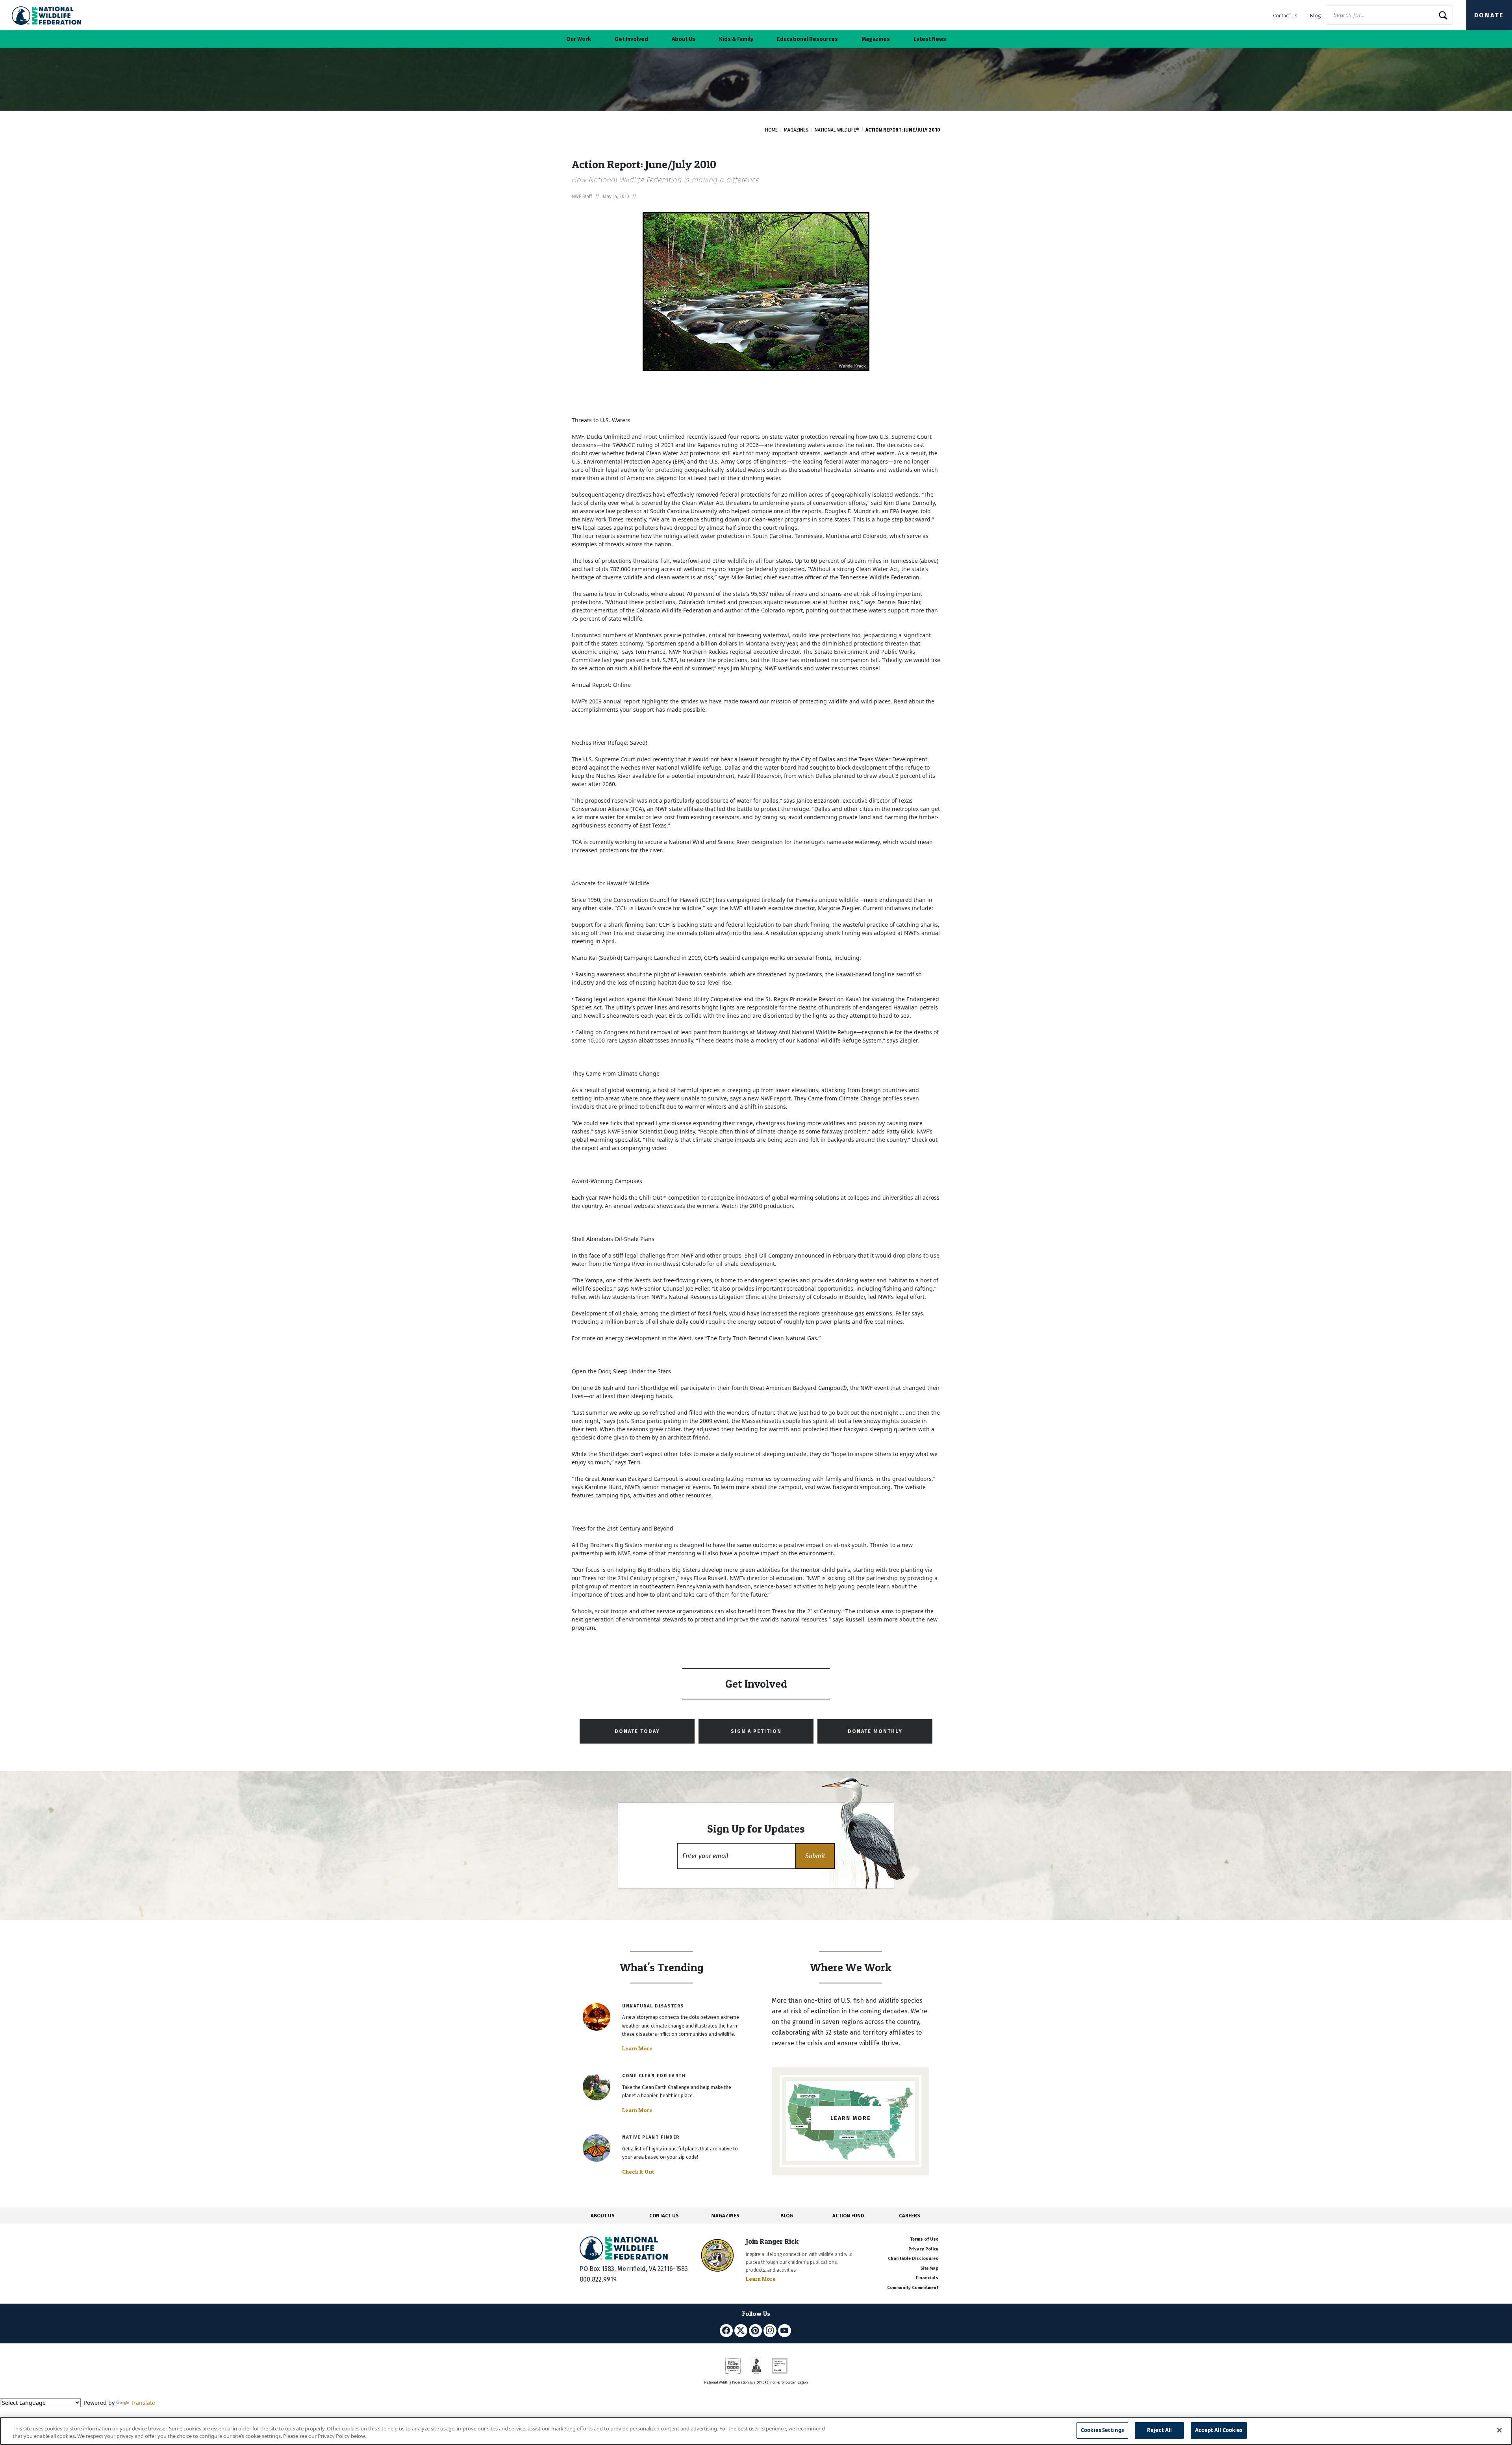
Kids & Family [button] (736, 39)
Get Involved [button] (631, 39)
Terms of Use (924, 2239)
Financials (927, 2278)
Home (771, 130)
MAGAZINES (725, 2216)
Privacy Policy (923, 2249)
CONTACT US (664, 2216)
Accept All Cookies (1219, 2430)
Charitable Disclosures (913, 2259)
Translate (143, 2403)
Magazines (796, 130)
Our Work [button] (579, 39)
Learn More (637, 2048)
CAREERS (910, 2216)
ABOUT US (603, 2216)
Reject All (1159, 2430)
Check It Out (638, 2172)
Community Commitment (913, 2288)
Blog (1315, 16)
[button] (815, 1856)
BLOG (787, 2216)
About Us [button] (684, 39)
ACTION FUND (848, 2216)
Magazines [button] (876, 39)
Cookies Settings (1102, 2430)
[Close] (1499, 2430)
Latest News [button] (930, 39)
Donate (1489, 15)
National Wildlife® (837, 130)
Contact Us (1285, 16)
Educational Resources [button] (807, 39)
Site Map (929, 2268)
